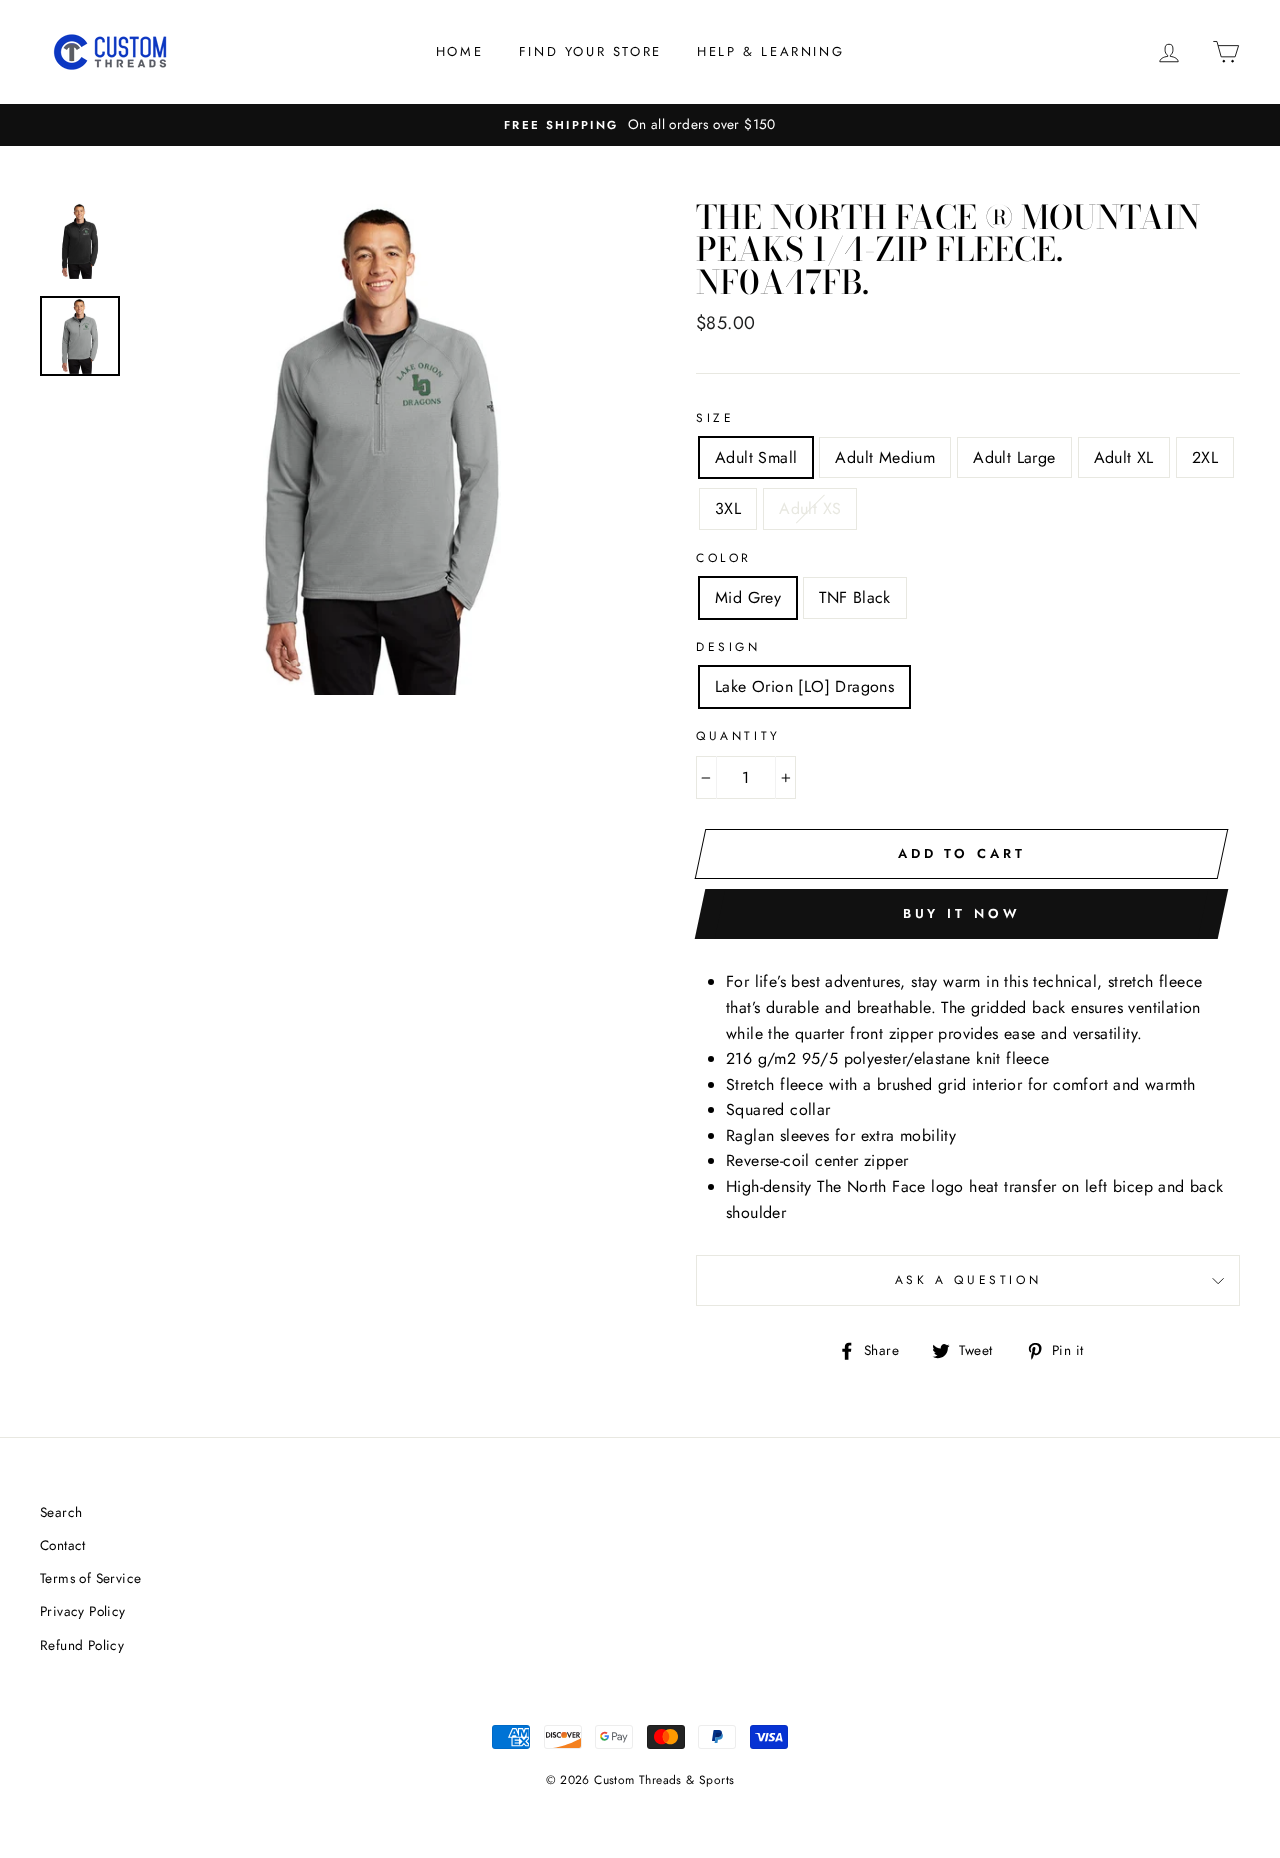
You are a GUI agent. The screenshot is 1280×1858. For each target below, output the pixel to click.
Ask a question (968, 1280)
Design (728, 647)
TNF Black (855, 597)
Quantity (738, 736)
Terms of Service (90, 1578)
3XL (728, 508)
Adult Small (756, 457)
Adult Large (1014, 457)
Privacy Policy (83, 1611)
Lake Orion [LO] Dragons (804, 686)
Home (459, 51)
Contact (63, 1545)
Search (61, 1512)
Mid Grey (748, 597)
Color (724, 558)
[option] (640, 125)
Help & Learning (770, 51)
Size (715, 418)
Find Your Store (590, 51)
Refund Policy (82, 1645)
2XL (1205, 457)
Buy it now (962, 913)
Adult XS (810, 508)
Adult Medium (885, 457)
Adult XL (1124, 457)
